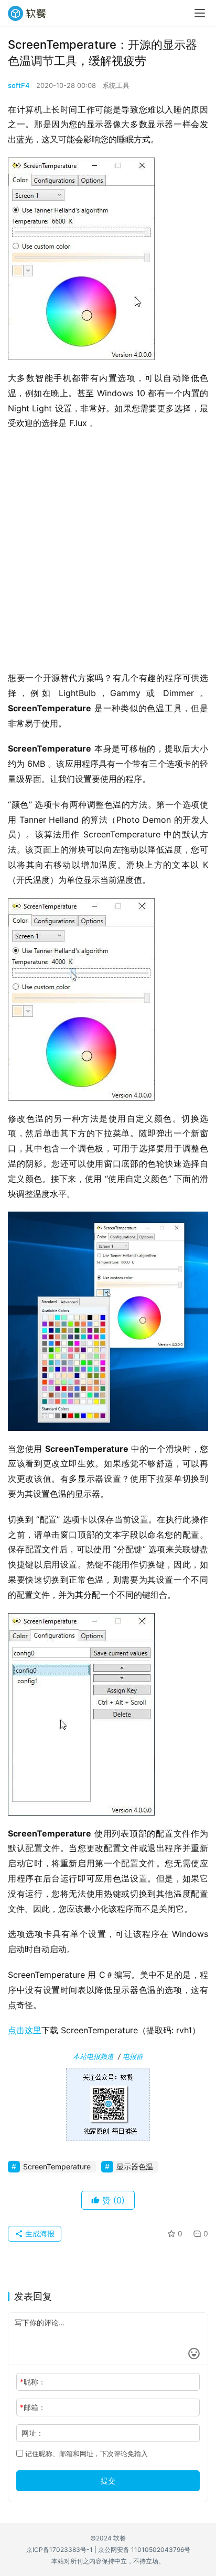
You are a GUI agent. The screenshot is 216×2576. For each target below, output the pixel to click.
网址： (33, 2433)
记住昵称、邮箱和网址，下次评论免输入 (85, 2454)
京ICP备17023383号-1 (60, 2550)
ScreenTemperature (57, 2166)
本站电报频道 (93, 2056)
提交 (108, 2480)
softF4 (19, 85)
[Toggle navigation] (200, 13)
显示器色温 (135, 2166)
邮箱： (33, 2407)
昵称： (33, 2382)
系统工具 (116, 85)
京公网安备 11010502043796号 (144, 2550)
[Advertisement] (108, 554)
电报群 (133, 2056)
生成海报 (39, 2233)
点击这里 (25, 2030)
